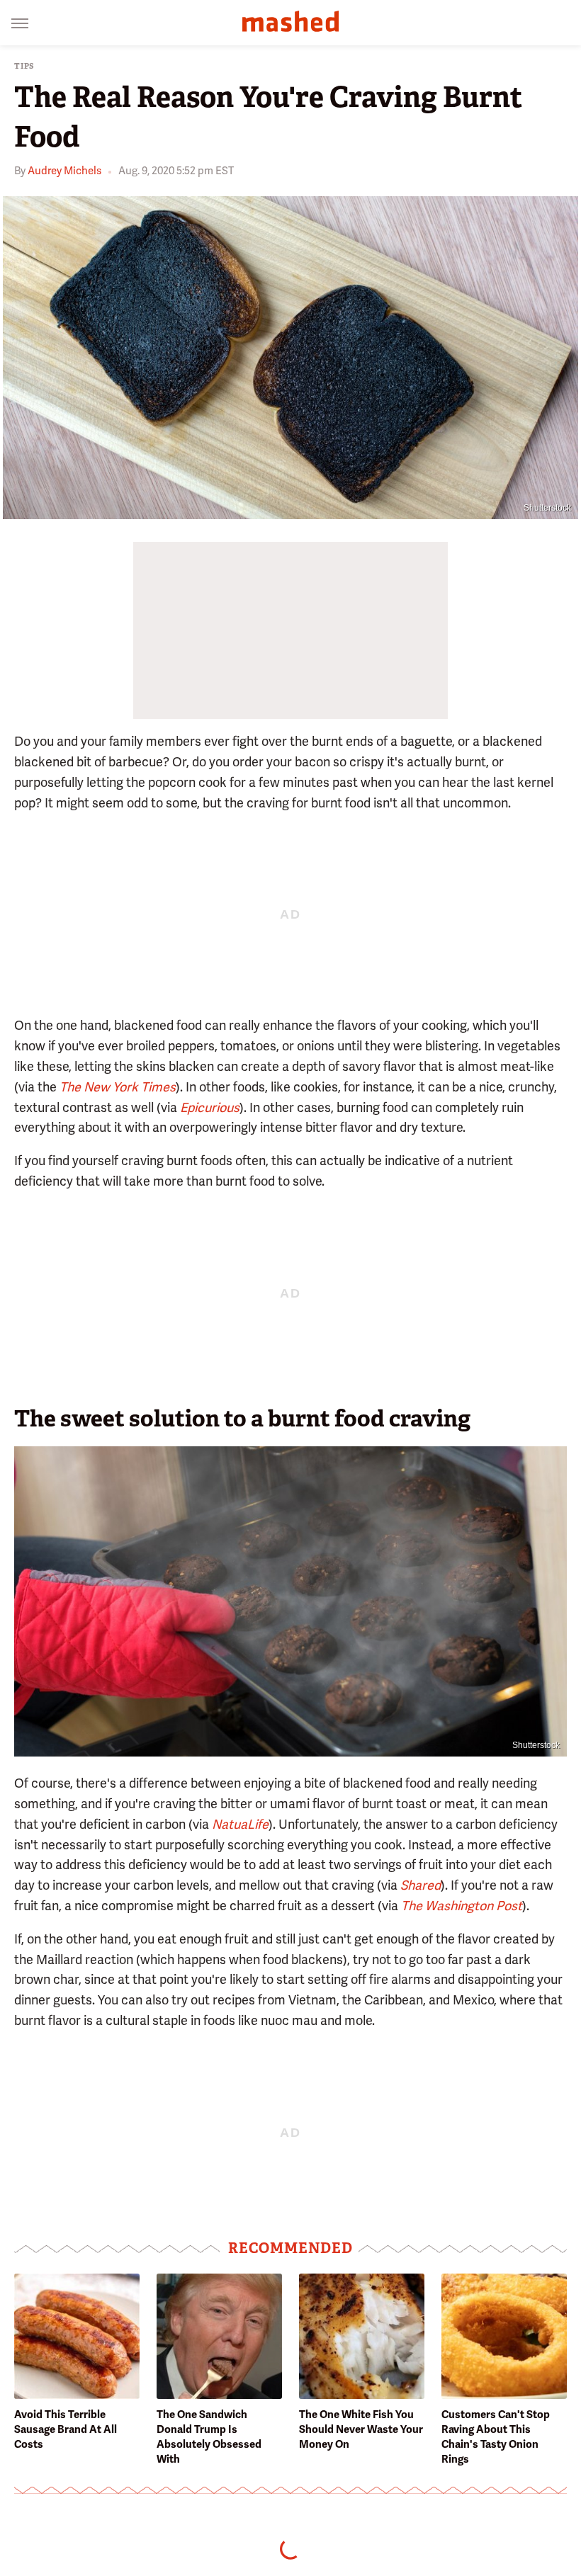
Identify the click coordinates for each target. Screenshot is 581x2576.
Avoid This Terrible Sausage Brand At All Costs (66, 2429)
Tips (24, 66)
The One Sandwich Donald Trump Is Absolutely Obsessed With (209, 2437)
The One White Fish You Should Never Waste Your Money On (361, 2429)
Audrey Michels (64, 171)
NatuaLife (240, 1824)
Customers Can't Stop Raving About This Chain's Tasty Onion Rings (496, 2437)
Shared (421, 1885)
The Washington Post (462, 1906)
